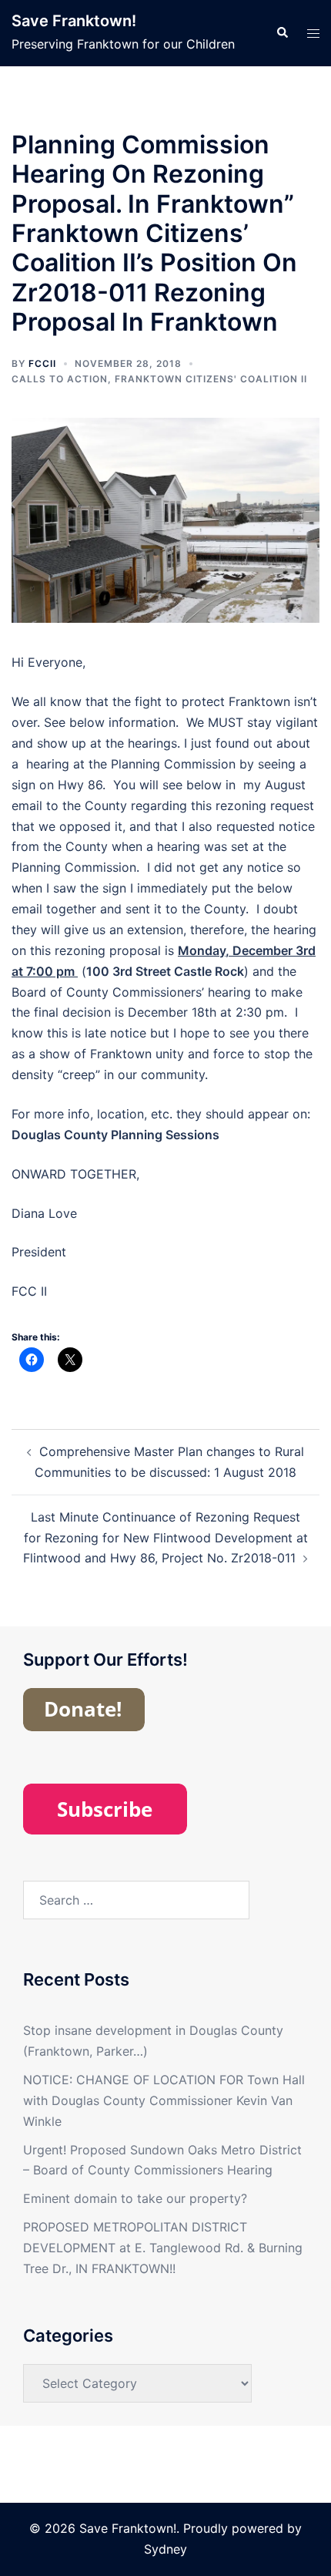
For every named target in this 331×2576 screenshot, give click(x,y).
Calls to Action (60, 379)
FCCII (42, 363)
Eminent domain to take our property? (135, 2198)
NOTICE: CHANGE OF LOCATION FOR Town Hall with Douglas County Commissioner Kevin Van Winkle (164, 2100)
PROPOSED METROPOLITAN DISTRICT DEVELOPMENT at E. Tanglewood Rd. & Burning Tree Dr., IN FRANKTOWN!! (163, 2248)
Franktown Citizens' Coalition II (211, 379)
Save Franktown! (74, 21)
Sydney (165, 2549)
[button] (282, 33)
